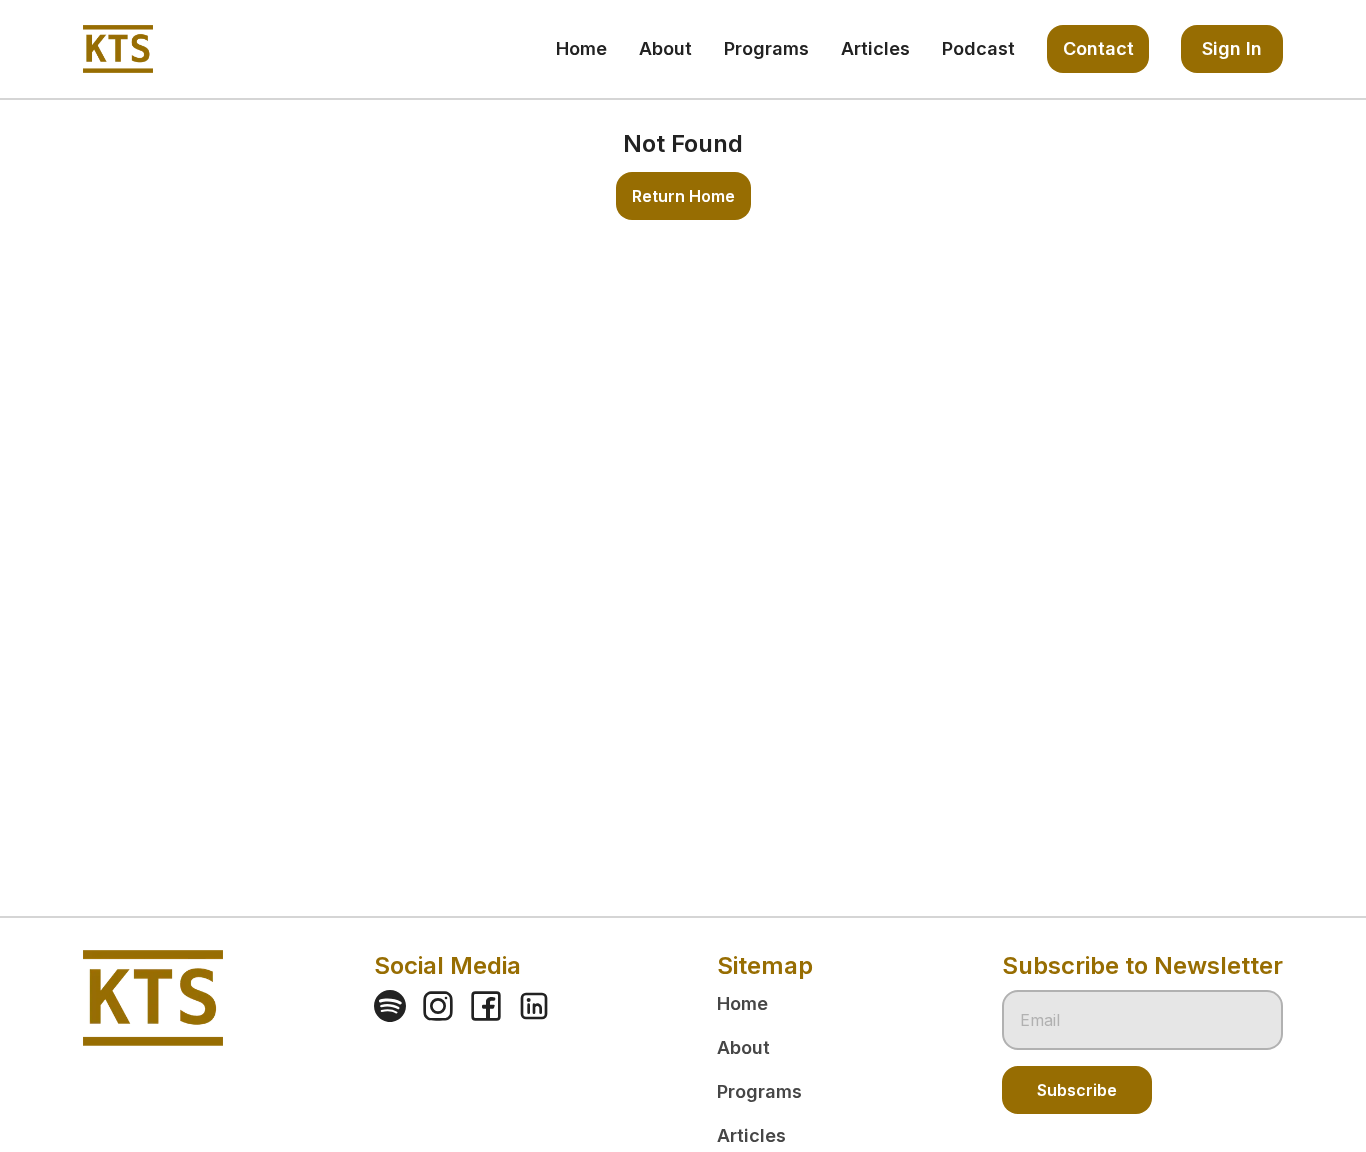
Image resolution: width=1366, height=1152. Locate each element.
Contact (1098, 48)
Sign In (1232, 48)
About (743, 1047)
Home (742, 1003)
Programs (759, 1091)
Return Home (683, 196)
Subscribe (1077, 1090)
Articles (751, 1135)
